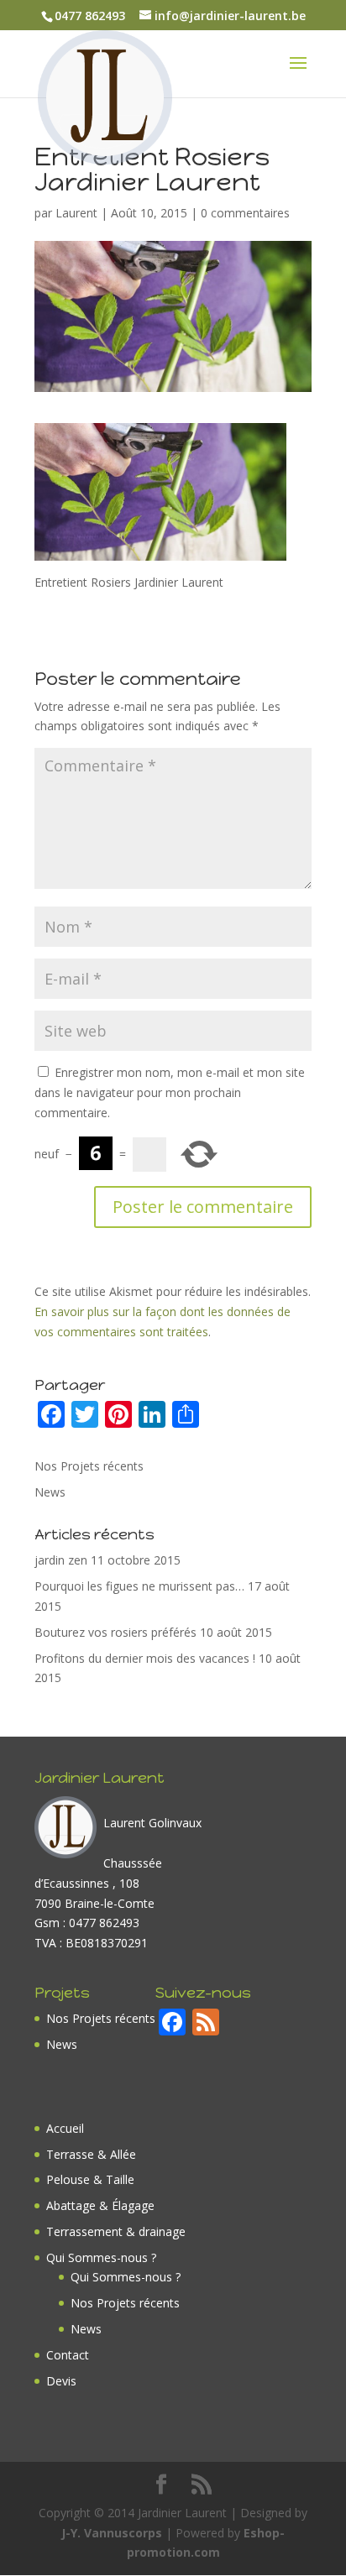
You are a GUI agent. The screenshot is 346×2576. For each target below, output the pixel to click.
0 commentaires (245, 213)
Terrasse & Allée (91, 2154)
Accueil (65, 2128)
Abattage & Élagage (100, 2205)
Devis (61, 2381)
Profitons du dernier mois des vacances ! (145, 1658)
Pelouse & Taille (90, 2179)
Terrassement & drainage (116, 2231)
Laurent (76, 213)
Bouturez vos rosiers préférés (115, 1632)
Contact (68, 2355)
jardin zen (61, 1560)
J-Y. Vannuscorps (112, 2533)
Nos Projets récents (89, 1466)
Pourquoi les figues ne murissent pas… (139, 1586)
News (50, 1492)
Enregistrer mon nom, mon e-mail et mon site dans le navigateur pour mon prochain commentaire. (170, 1092)
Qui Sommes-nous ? (101, 2257)
